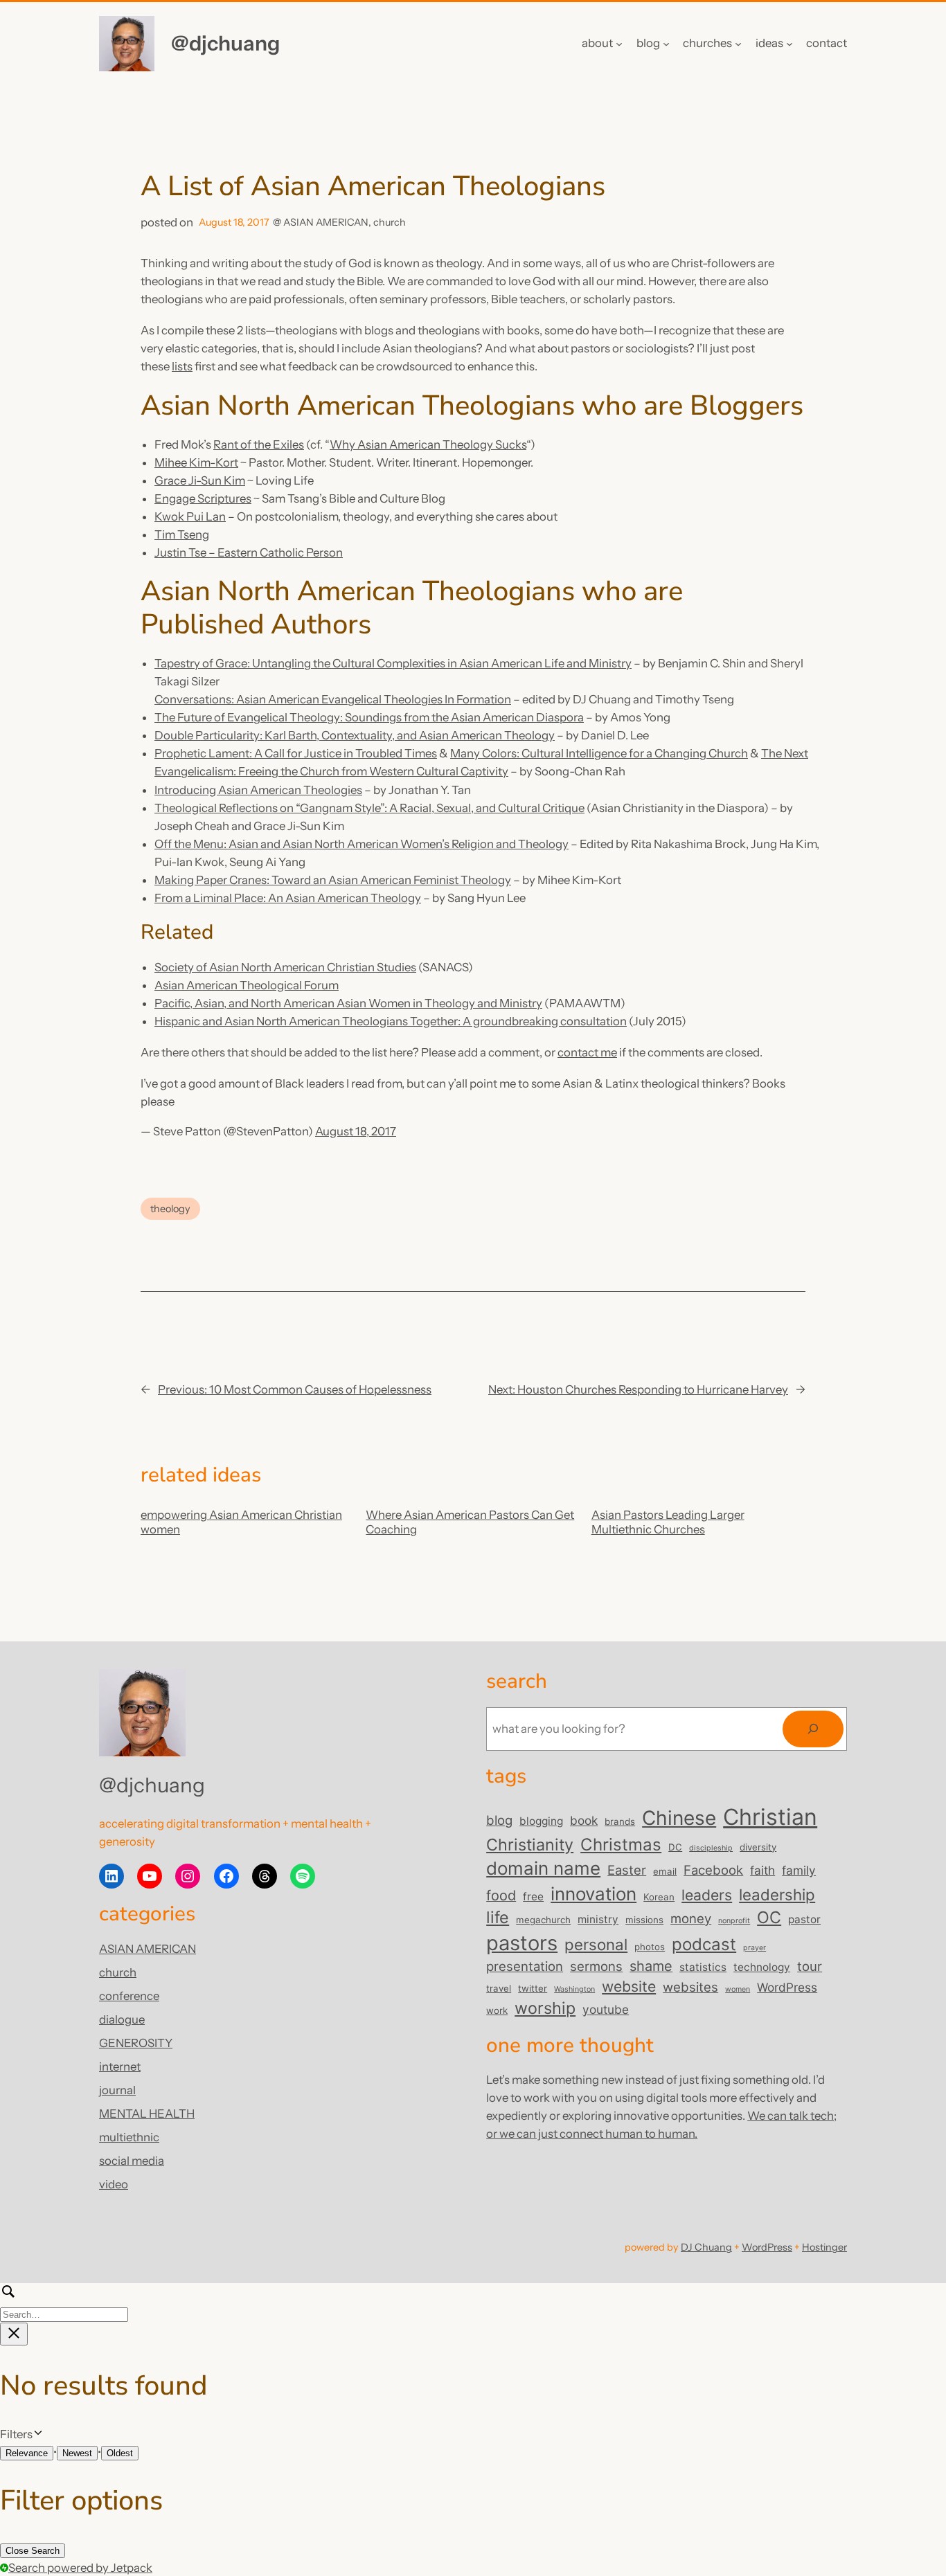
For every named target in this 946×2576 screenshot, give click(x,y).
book (584, 1820)
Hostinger (824, 2247)
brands (620, 1821)
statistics (703, 1967)
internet (120, 2066)
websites (690, 1987)
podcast (704, 1944)
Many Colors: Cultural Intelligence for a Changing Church (599, 753)
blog (499, 1820)
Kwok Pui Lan (190, 516)
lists (182, 366)
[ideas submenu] (789, 44)
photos (650, 1947)
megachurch (543, 1920)
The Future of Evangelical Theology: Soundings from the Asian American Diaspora (369, 717)
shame (651, 1966)
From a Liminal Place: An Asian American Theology (288, 898)
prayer (755, 1948)
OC (769, 1917)
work (497, 2010)
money (691, 1918)
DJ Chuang (706, 2247)
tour (810, 1966)
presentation (525, 1966)
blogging (541, 1821)
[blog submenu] (666, 44)
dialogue (122, 2019)
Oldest (120, 2453)
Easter (627, 1870)
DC (675, 1847)
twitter (533, 1988)
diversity (758, 1847)
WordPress (787, 1987)
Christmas (621, 1845)
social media (132, 2161)
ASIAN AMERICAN (326, 222)
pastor (804, 1919)
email (665, 1871)
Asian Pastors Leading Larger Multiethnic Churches (668, 1522)
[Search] (813, 1729)
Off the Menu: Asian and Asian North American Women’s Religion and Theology (362, 844)
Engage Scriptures (203, 498)
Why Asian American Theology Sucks (428, 444)
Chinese (679, 1818)
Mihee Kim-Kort (196, 462)
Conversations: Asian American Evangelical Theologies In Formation (333, 699)
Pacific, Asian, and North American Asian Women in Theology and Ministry (348, 1003)
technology (762, 1967)
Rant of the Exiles (259, 444)
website (629, 1986)
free (533, 1897)
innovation (594, 1894)
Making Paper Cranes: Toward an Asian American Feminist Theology (333, 880)
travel (499, 1988)
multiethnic (129, 2137)
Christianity (530, 1845)
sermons (596, 1966)
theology (170, 1209)
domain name (543, 1868)
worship (545, 2008)
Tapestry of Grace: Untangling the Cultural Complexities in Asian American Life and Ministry (393, 663)
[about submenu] (619, 44)
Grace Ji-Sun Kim (200, 480)
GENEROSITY (136, 2043)
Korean (659, 1897)
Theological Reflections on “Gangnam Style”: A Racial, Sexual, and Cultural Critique (369, 808)
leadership (777, 1894)
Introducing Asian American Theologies (258, 790)
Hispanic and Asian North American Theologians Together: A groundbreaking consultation (391, 1021)
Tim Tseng (182, 534)
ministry (598, 1919)
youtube (606, 2009)
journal (117, 2090)
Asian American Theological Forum (247, 985)
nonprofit (734, 1921)
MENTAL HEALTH (147, 2114)
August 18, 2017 (356, 1131)
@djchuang (225, 43)
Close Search (33, 2551)
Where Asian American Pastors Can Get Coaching (470, 1522)
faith (762, 1870)
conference (129, 1996)
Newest (77, 2453)
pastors (522, 1943)
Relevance (27, 2453)
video (114, 2184)
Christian (770, 1817)
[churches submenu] (738, 44)
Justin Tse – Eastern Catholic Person (249, 552)
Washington (574, 1989)
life (498, 1917)
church (390, 222)
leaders (707, 1895)
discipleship (711, 1848)
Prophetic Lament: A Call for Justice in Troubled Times (296, 753)
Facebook (713, 1870)
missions (644, 1920)
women (738, 1989)
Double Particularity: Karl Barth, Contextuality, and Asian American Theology (355, 735)
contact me (587, 1052)
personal (596, 1944)
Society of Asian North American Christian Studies (285, 967)
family (799, 1870)
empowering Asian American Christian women (241, 1522)
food (501, 1895)
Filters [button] (36, 2435)
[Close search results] (14, 2334)
